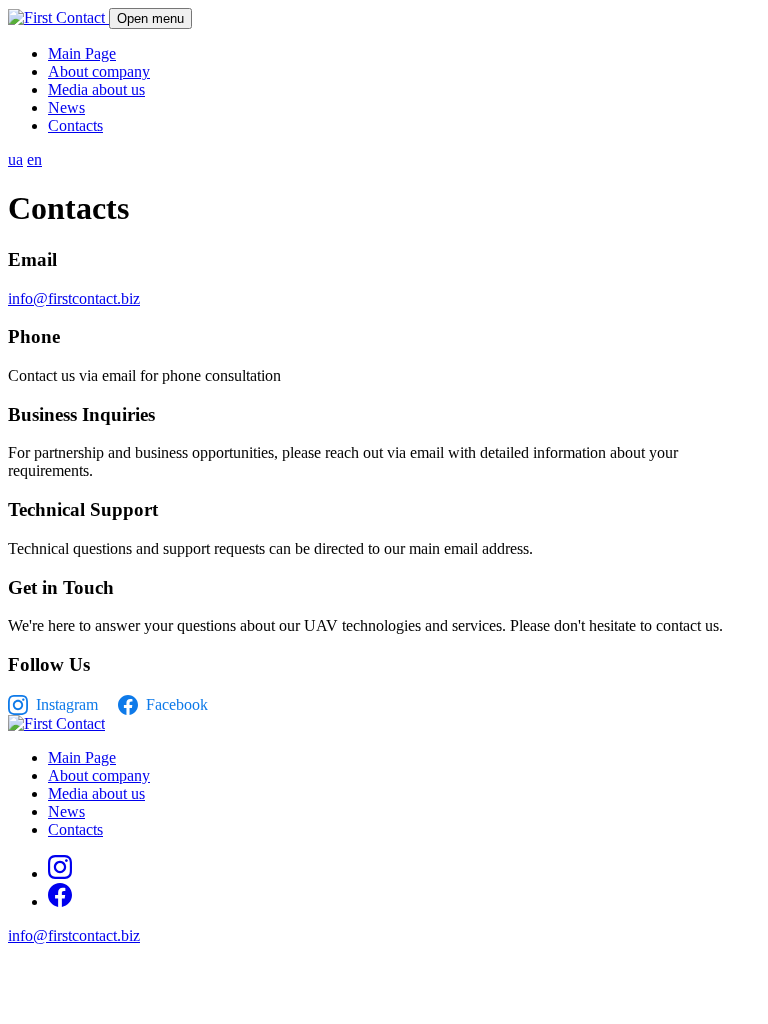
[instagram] (60, 873)
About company (99, 71)
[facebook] (60, 901)
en (34, 159)
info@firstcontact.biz (74, 298)
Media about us (96, 89)
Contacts (75, 125)
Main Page (82, 53)
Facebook (177, 704)
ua (15, 159)
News (66, 107)
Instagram (67, 704)
